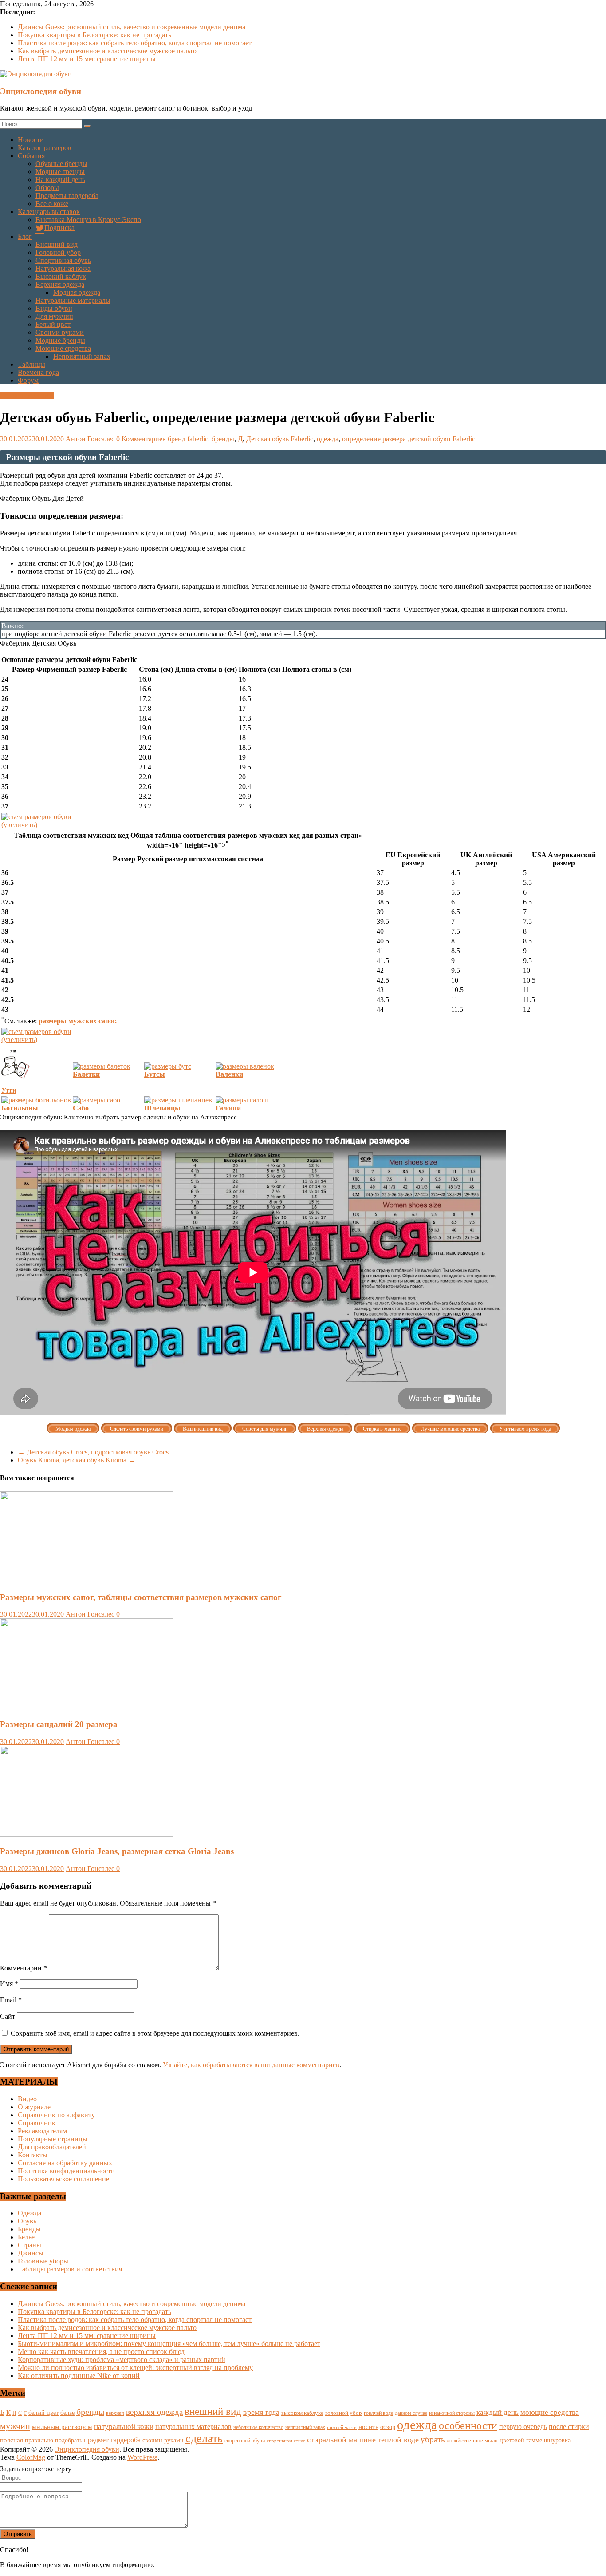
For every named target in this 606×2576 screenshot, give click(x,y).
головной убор (344, 2413)
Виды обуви (54, 308)
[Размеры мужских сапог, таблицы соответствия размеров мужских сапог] (87, 1580)
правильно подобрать (53, 2440)
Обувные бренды (61, 164)
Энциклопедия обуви (41, 91)
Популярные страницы (53, 2139)
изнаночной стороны (452, 2413)
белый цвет (43, 2413)
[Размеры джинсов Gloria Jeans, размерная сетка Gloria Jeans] (87, 1834)
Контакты (33, 2155)
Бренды (29, 2229)
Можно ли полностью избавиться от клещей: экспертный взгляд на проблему (135, 2368)
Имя (9, 1984)
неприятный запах (305, 2427)
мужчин (15, 2426)
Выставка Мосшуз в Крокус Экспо (88, 220)
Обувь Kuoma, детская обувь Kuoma (77, 1460)
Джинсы (31, 2253)
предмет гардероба (112, 2440)
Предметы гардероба (67, 196)
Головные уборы (43, 2261)
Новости (31, 140)
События (31, 156)
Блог (25, 236)
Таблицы (31, 364)
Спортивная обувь (63, 260)
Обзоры (47, 188)
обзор (388, 2427)
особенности (468, 2425)
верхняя (115, 2413)
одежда (328, 439)
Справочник (37, 2123)
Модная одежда (77, 292)
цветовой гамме (521, 2440)
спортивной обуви (245, 2441)
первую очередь (523, 2427)
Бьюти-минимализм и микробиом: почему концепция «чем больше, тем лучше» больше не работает (169, 2344)
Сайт (8, 2016)
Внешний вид (57, 244)
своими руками (163, 2440)
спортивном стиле (286, 2441)
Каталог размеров (45, 148)
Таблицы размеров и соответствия (70, 2269)
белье (67, 2413)
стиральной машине (341, 2440)
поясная (12, 2440)
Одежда (30, 2213)
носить (368, 2427)
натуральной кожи (124, 2427)
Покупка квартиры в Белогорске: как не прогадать (94, 35)
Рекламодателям (42, 2131)
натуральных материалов (193, 2427)
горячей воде (378, 2413)
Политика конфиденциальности (66, 2171)
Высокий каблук (61, 276)
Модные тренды (60, 172)
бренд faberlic (188, 439)
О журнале (34, 2107)
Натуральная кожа (63, 268)
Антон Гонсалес (91, 439)
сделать (204, 2439)
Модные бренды (60, 340)
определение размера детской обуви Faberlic (409, 439)
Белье (26, 2237)
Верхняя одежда (60, 284)
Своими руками (60, 332)
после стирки (569, 2427)
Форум (28, 380)
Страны (30, 2245)
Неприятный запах (82, 356)
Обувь (27, 2221)
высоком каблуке (302, 2413)
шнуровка (557, 2440)
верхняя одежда (154, 2412)
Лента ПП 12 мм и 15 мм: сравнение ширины (87, 59)
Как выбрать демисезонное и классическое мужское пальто (107, 51)
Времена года (38, 372)
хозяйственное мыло (472, 2440)
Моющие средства (63, 348)
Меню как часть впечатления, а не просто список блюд (101, 2352)
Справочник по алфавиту (56, 2115)
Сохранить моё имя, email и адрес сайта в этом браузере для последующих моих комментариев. (155, 2033)
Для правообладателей (52, 2147)
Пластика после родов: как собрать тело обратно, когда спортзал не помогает (135, 43)
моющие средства (550, 2412)
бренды (223, 439)
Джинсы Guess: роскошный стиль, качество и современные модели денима (132, 27)
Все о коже (52, 204)
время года (261, 2412)
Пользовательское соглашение (63, 2179)
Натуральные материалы (73, 300)
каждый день (498, 2412)
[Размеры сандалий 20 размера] (87, 1707)
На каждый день (60, 180)
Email (11, 2000)
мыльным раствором (62, 2427)
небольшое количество (258, 2427)
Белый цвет (53, 324)
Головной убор (58, 252)
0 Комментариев (141, 439)
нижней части (342, 2427)
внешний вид (213, 2412)
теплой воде (398, 2440)
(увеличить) (19, 825)
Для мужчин (54, 316)
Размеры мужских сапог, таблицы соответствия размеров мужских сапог (141, 1597)
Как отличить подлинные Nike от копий (79, 2376)
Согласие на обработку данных (65, 2163)
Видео (27, 2099)
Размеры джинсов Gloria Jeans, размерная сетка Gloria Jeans (117, 1851)
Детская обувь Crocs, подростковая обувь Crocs (93, 1452)
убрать (433, 2439)
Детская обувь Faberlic (280, 439)
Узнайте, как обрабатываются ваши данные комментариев (251, 2065)
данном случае (411, 2413)
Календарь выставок (49, 212)
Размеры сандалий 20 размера (59, 1724)
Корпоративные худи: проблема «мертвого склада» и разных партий (122, 2360)
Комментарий (24, 1968)
